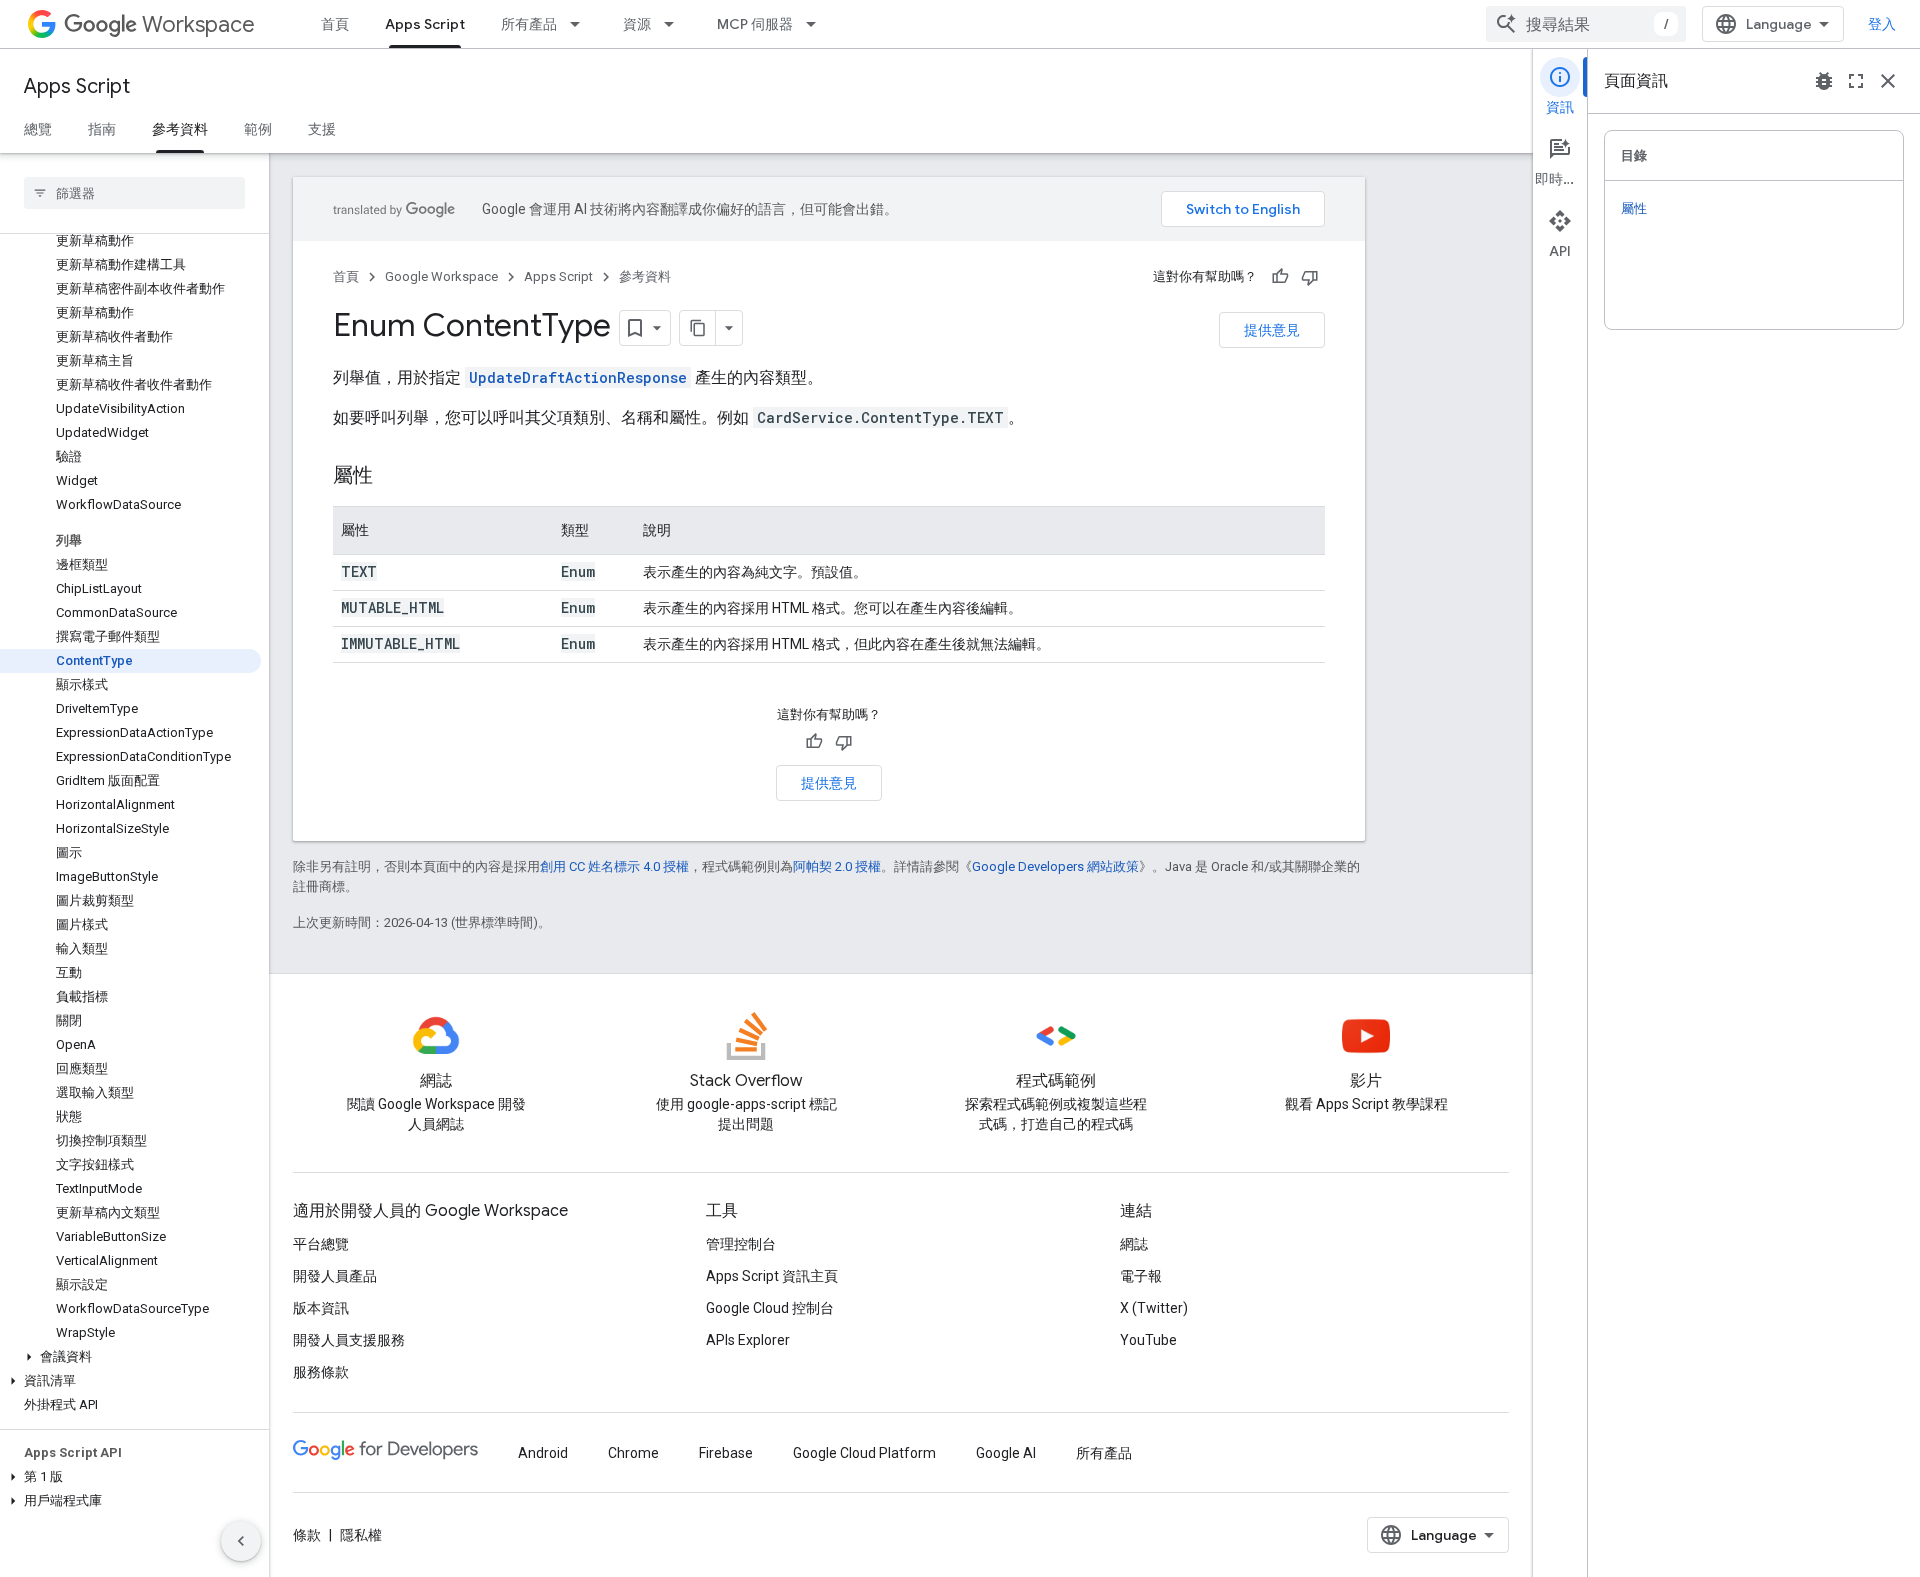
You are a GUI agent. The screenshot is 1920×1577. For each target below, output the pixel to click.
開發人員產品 (335, 1276)
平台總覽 (321, 1244)
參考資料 (180, 129)
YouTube (1148, 1340)
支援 (322, 129)
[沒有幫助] (1310, 277)
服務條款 (321, 1372)
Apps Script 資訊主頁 (772, 1276)
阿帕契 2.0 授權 (837, 866)
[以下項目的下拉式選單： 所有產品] (581, 24)
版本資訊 (321, 1308)
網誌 (1134, 1244)
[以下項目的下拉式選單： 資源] (675, 24)
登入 (1882, 24)
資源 (637, 24)
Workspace (198, 24)
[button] (130, 1357)
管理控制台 (741, 1244)
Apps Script (425, 24)
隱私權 (361, 1535)
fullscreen (1856, 81)
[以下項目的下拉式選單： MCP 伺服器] (817, 24)
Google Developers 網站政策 (1055, 866)
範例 (258, 129)
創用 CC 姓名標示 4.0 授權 (614, 866)
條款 (307, 1535)
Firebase (726, 1453)
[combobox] (1586, 24)
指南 (102, 129)
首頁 (335, 24)
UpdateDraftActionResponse (578, 377)
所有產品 (529, 24)
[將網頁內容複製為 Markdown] (698, 328)
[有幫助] (1280, 277)
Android (543, 1453)
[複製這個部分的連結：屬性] (393, 477)
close (1888, 81)
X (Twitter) (1154, 1308)
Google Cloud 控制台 (770, 1308)
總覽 (38, 129)
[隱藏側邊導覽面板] (241, 1541)
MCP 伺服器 (755, 24)
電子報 (1141, 1276)
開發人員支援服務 (349, 1340)
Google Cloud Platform (864, 1453)
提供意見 (1272, 330)
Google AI (1006, 1453)
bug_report (1824, 81)
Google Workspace (441, 276)
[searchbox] (134, 193)
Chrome (633, 1453)
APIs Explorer (748, 1340)
